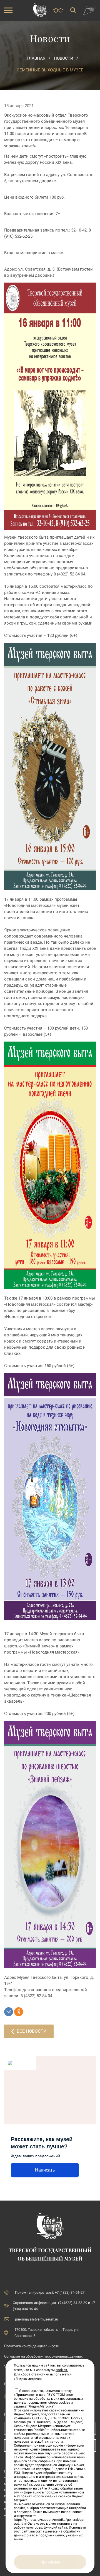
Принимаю (50, 2562)
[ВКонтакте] (9, 2012)
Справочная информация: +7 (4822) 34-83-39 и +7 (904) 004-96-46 (54, 2306)
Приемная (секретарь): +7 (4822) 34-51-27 (50, 2292)
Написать (45, 2170)
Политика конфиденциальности (32, 2346)
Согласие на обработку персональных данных (43, 2356)
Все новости (32, 2031)
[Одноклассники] (19, 2012)
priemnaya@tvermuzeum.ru (37, 2319)
